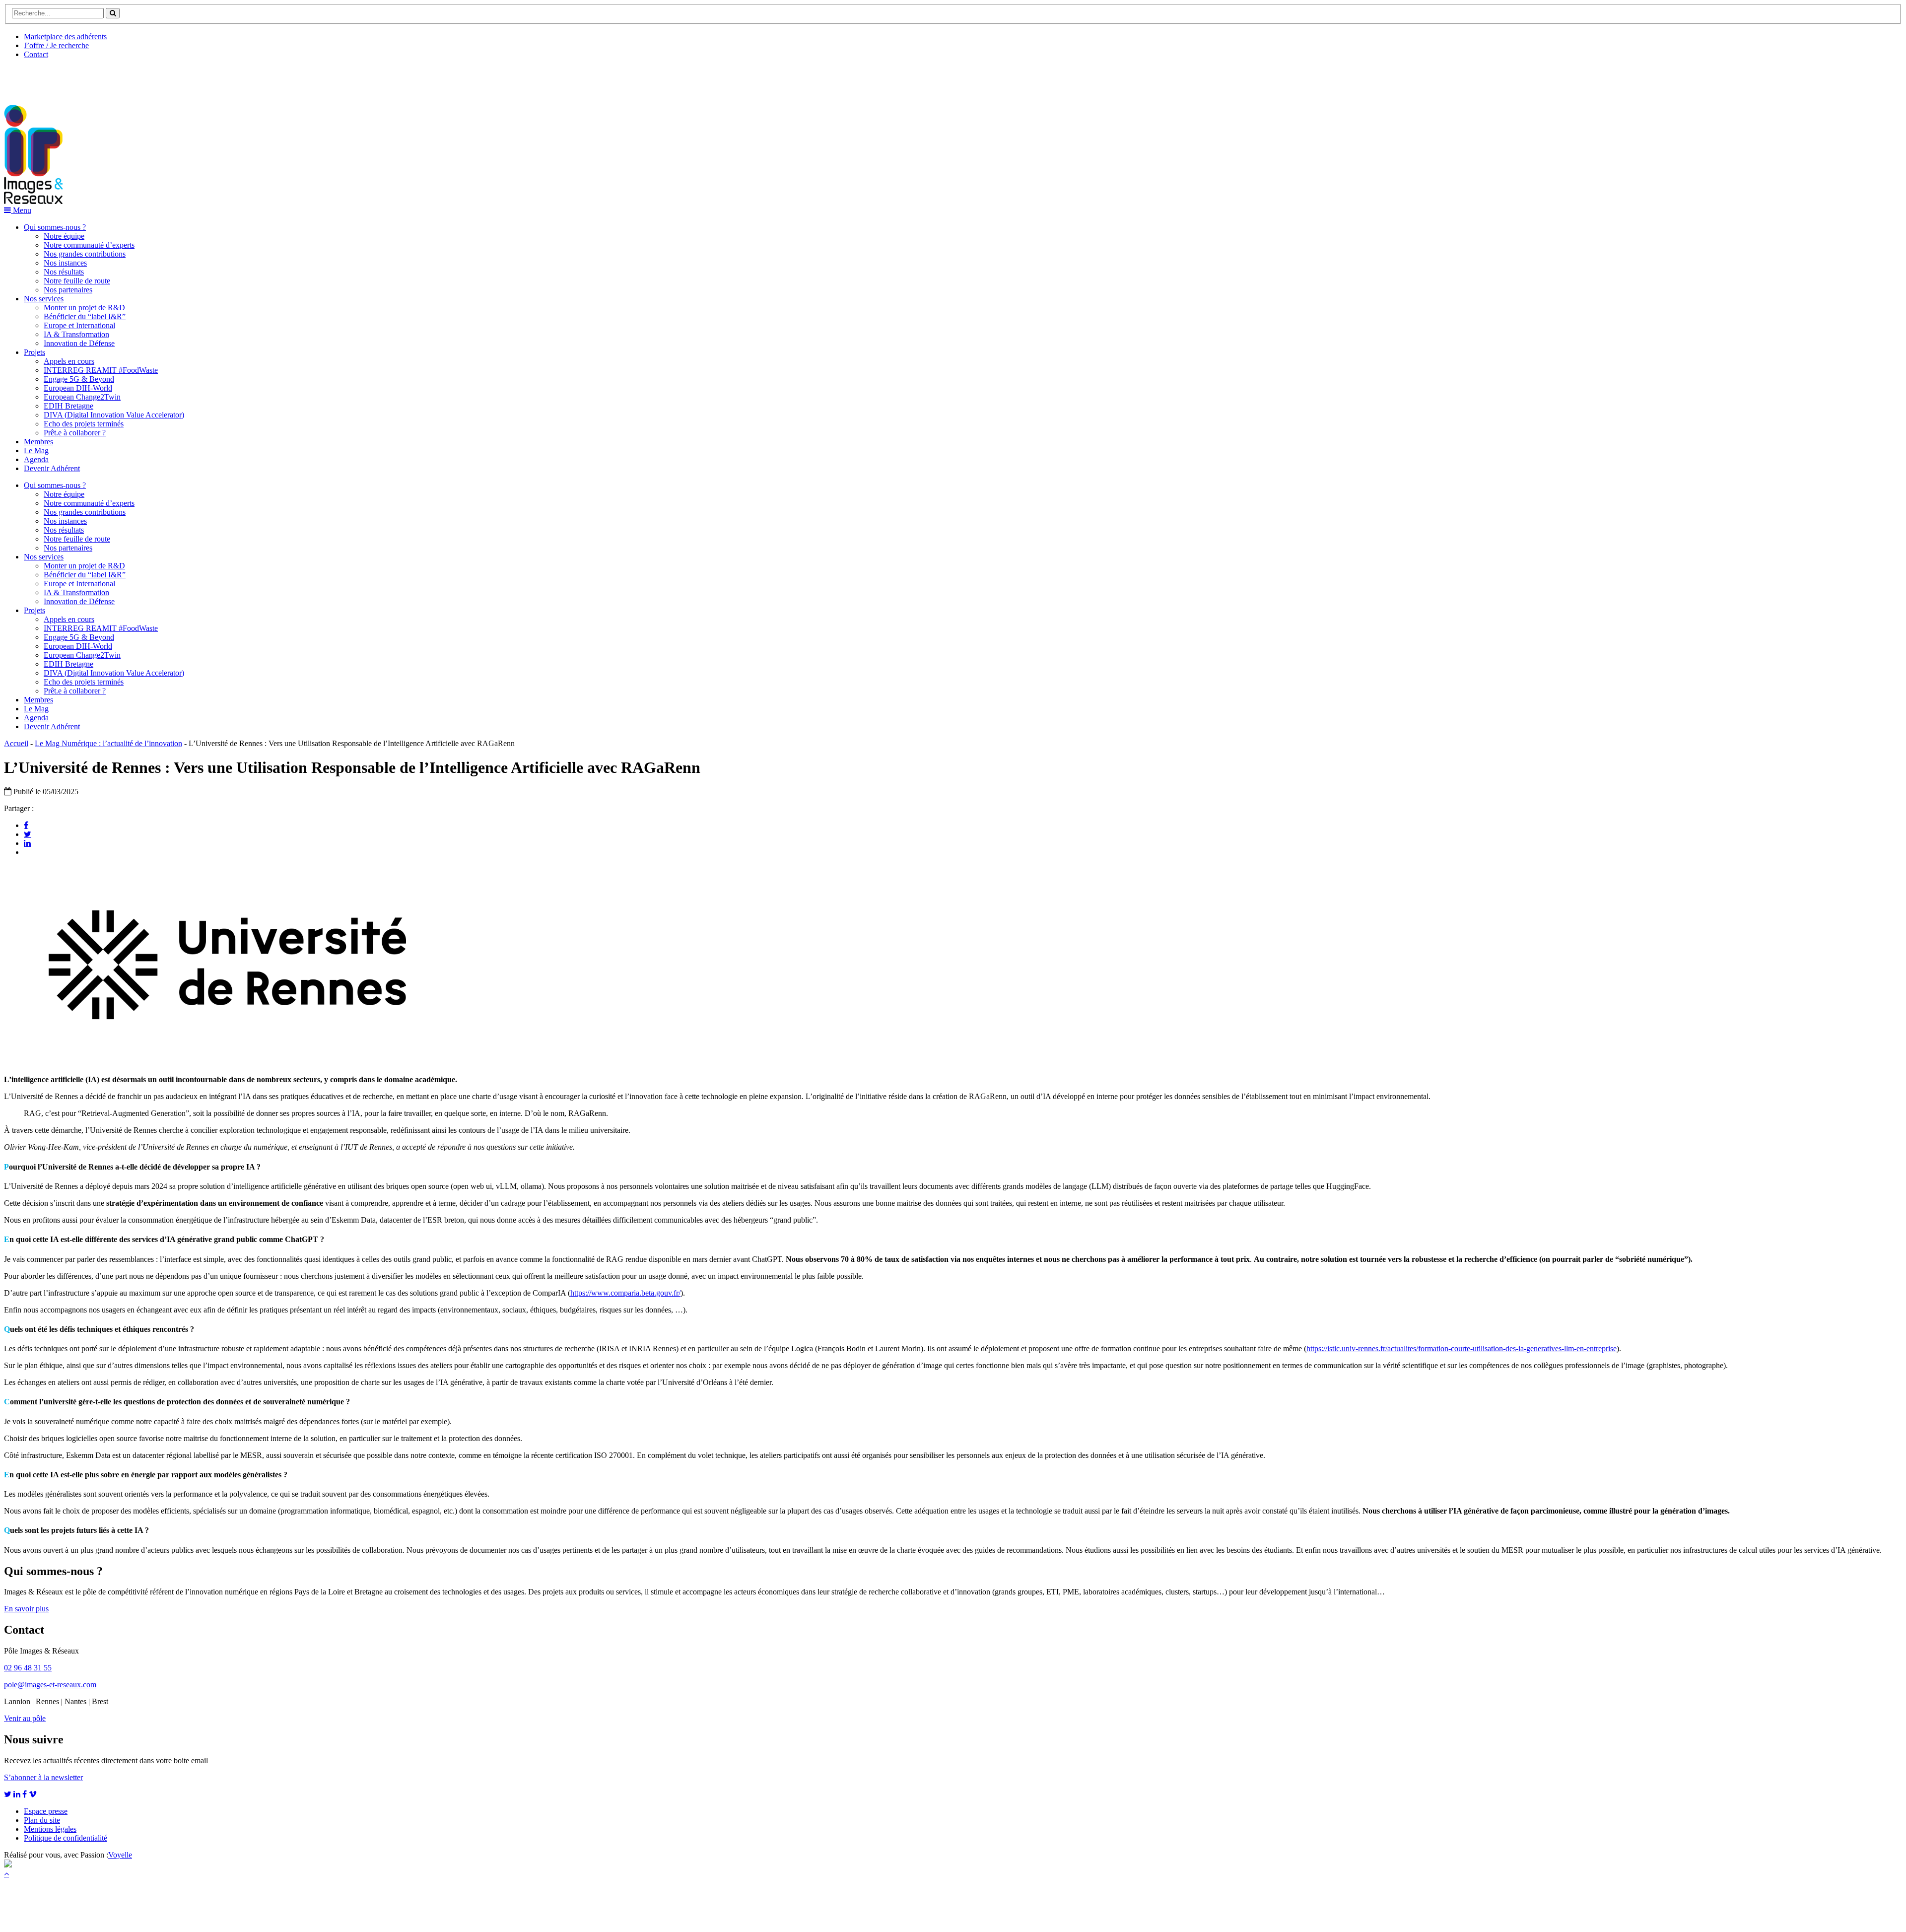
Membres (38, 442)
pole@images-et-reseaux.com (50, 1685)
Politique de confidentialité (66, 1838)
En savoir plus (26, 1609)
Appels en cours (69, 361)
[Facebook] (26, 825)
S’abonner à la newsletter (43, 1777)
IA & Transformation (76, 334)
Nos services (44, 299)
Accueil (16, 743)
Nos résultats (64, 272)
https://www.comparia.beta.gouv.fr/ (625, 1293)
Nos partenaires (68, 290)
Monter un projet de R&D (84, 308)
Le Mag (36, 450)
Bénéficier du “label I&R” (85, 316)
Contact (36, 54)
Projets (34, 352)
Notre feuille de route (77, 281)
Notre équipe (64, 236)
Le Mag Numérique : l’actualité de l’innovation (108, 743)
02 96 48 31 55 (28, 1668)
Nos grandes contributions (85, 254)
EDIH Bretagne (68, 406)
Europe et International (79, 325)
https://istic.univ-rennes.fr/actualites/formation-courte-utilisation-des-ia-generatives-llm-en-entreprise (1462, 1348)
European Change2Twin (82, 397)
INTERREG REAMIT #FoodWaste (101, 370)
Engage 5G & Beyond (79, 379)
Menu (21, 210)
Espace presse (46, 1811)
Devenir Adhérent (52, 468)
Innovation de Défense (79, 343)
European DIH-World (78, 388)
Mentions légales (50, 1829)
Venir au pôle (25, 1718)
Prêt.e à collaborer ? (75, 433)
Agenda (36, 459)
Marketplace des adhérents (65, 36)
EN (41, 78)
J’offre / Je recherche (56, 45)
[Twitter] (28, 834)
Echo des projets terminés (84, 424)
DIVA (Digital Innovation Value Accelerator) (114, 415)
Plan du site (42, 1820)
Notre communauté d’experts (89, 245)
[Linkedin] (27, 843)
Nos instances (65, 263)
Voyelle (120, 1855)
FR (78, 78)
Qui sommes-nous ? (55, 227)
